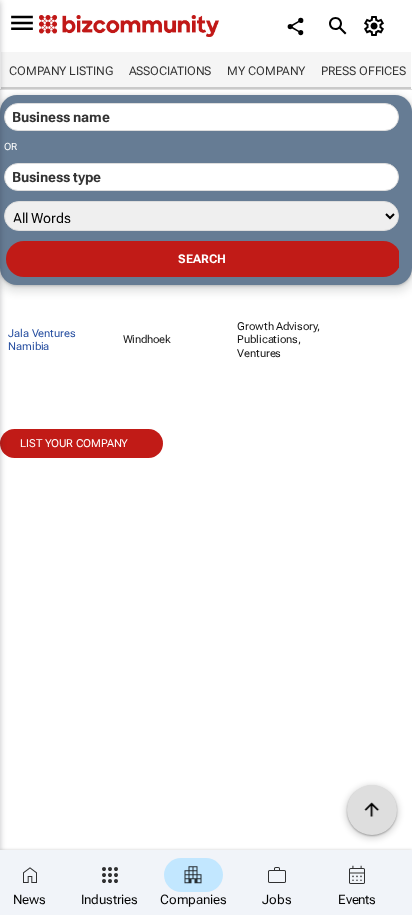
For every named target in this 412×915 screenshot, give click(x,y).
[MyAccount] (377, 26)
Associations (170, 71)
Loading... (38, 469)
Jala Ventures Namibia (42, 340)
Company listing (61, 71)
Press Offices (363, 71)
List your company (74, 443)
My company (266, 71)
